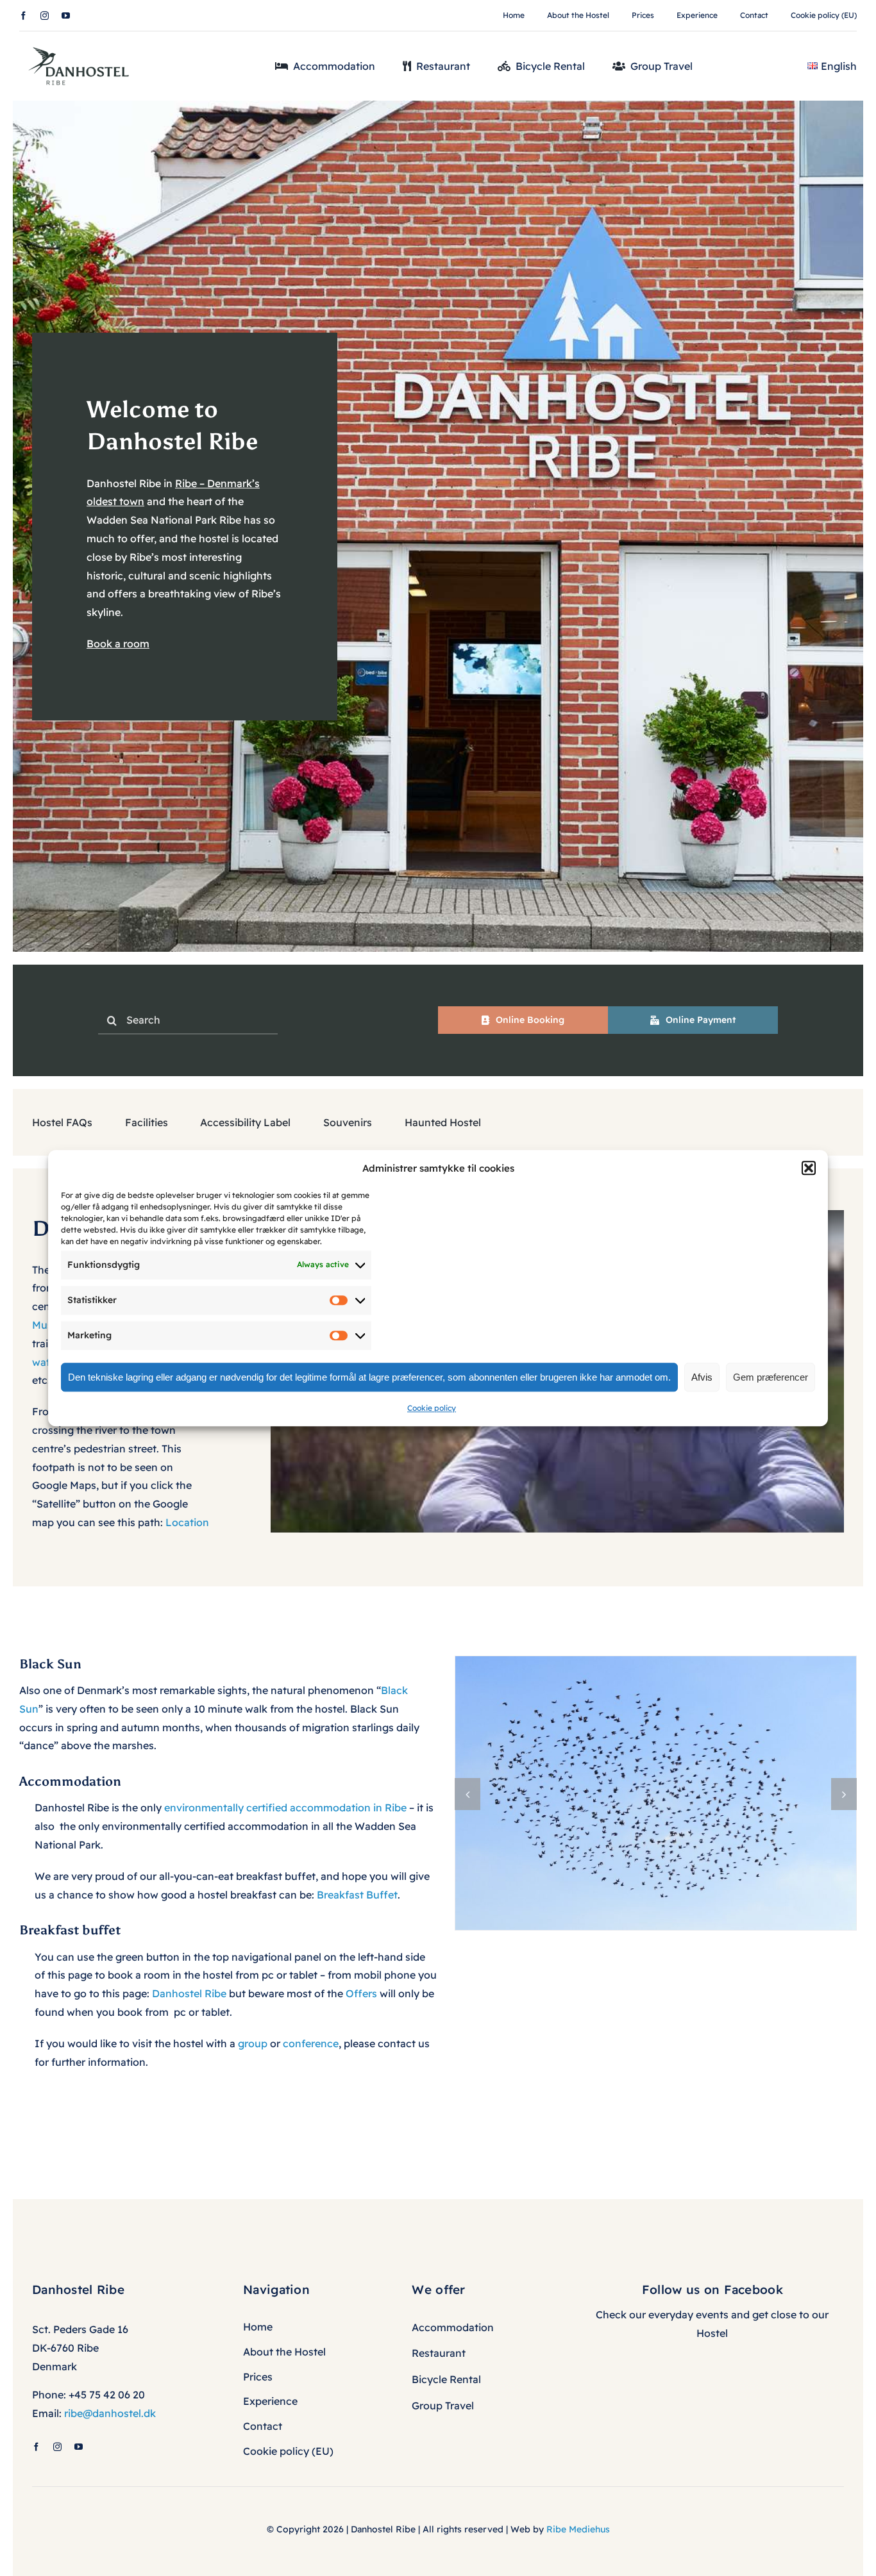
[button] (809, 1168)
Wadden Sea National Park (152, 520)
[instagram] (45, 16)
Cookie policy (432, 1408)
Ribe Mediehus (578, 2529)
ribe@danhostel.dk (110, 2413)
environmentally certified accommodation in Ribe (285, 1807)
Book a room (118, 644)
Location (187, 1522)
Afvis (702, 1377)
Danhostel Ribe (189, 1993)
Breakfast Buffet (357, 1895)
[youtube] (66, 16)
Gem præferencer (771, 1377)
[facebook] (23, 16)
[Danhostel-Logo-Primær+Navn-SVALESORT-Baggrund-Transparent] (83, 43)
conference (311, 2043)
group (253, 2043)
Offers (361, 1993)
